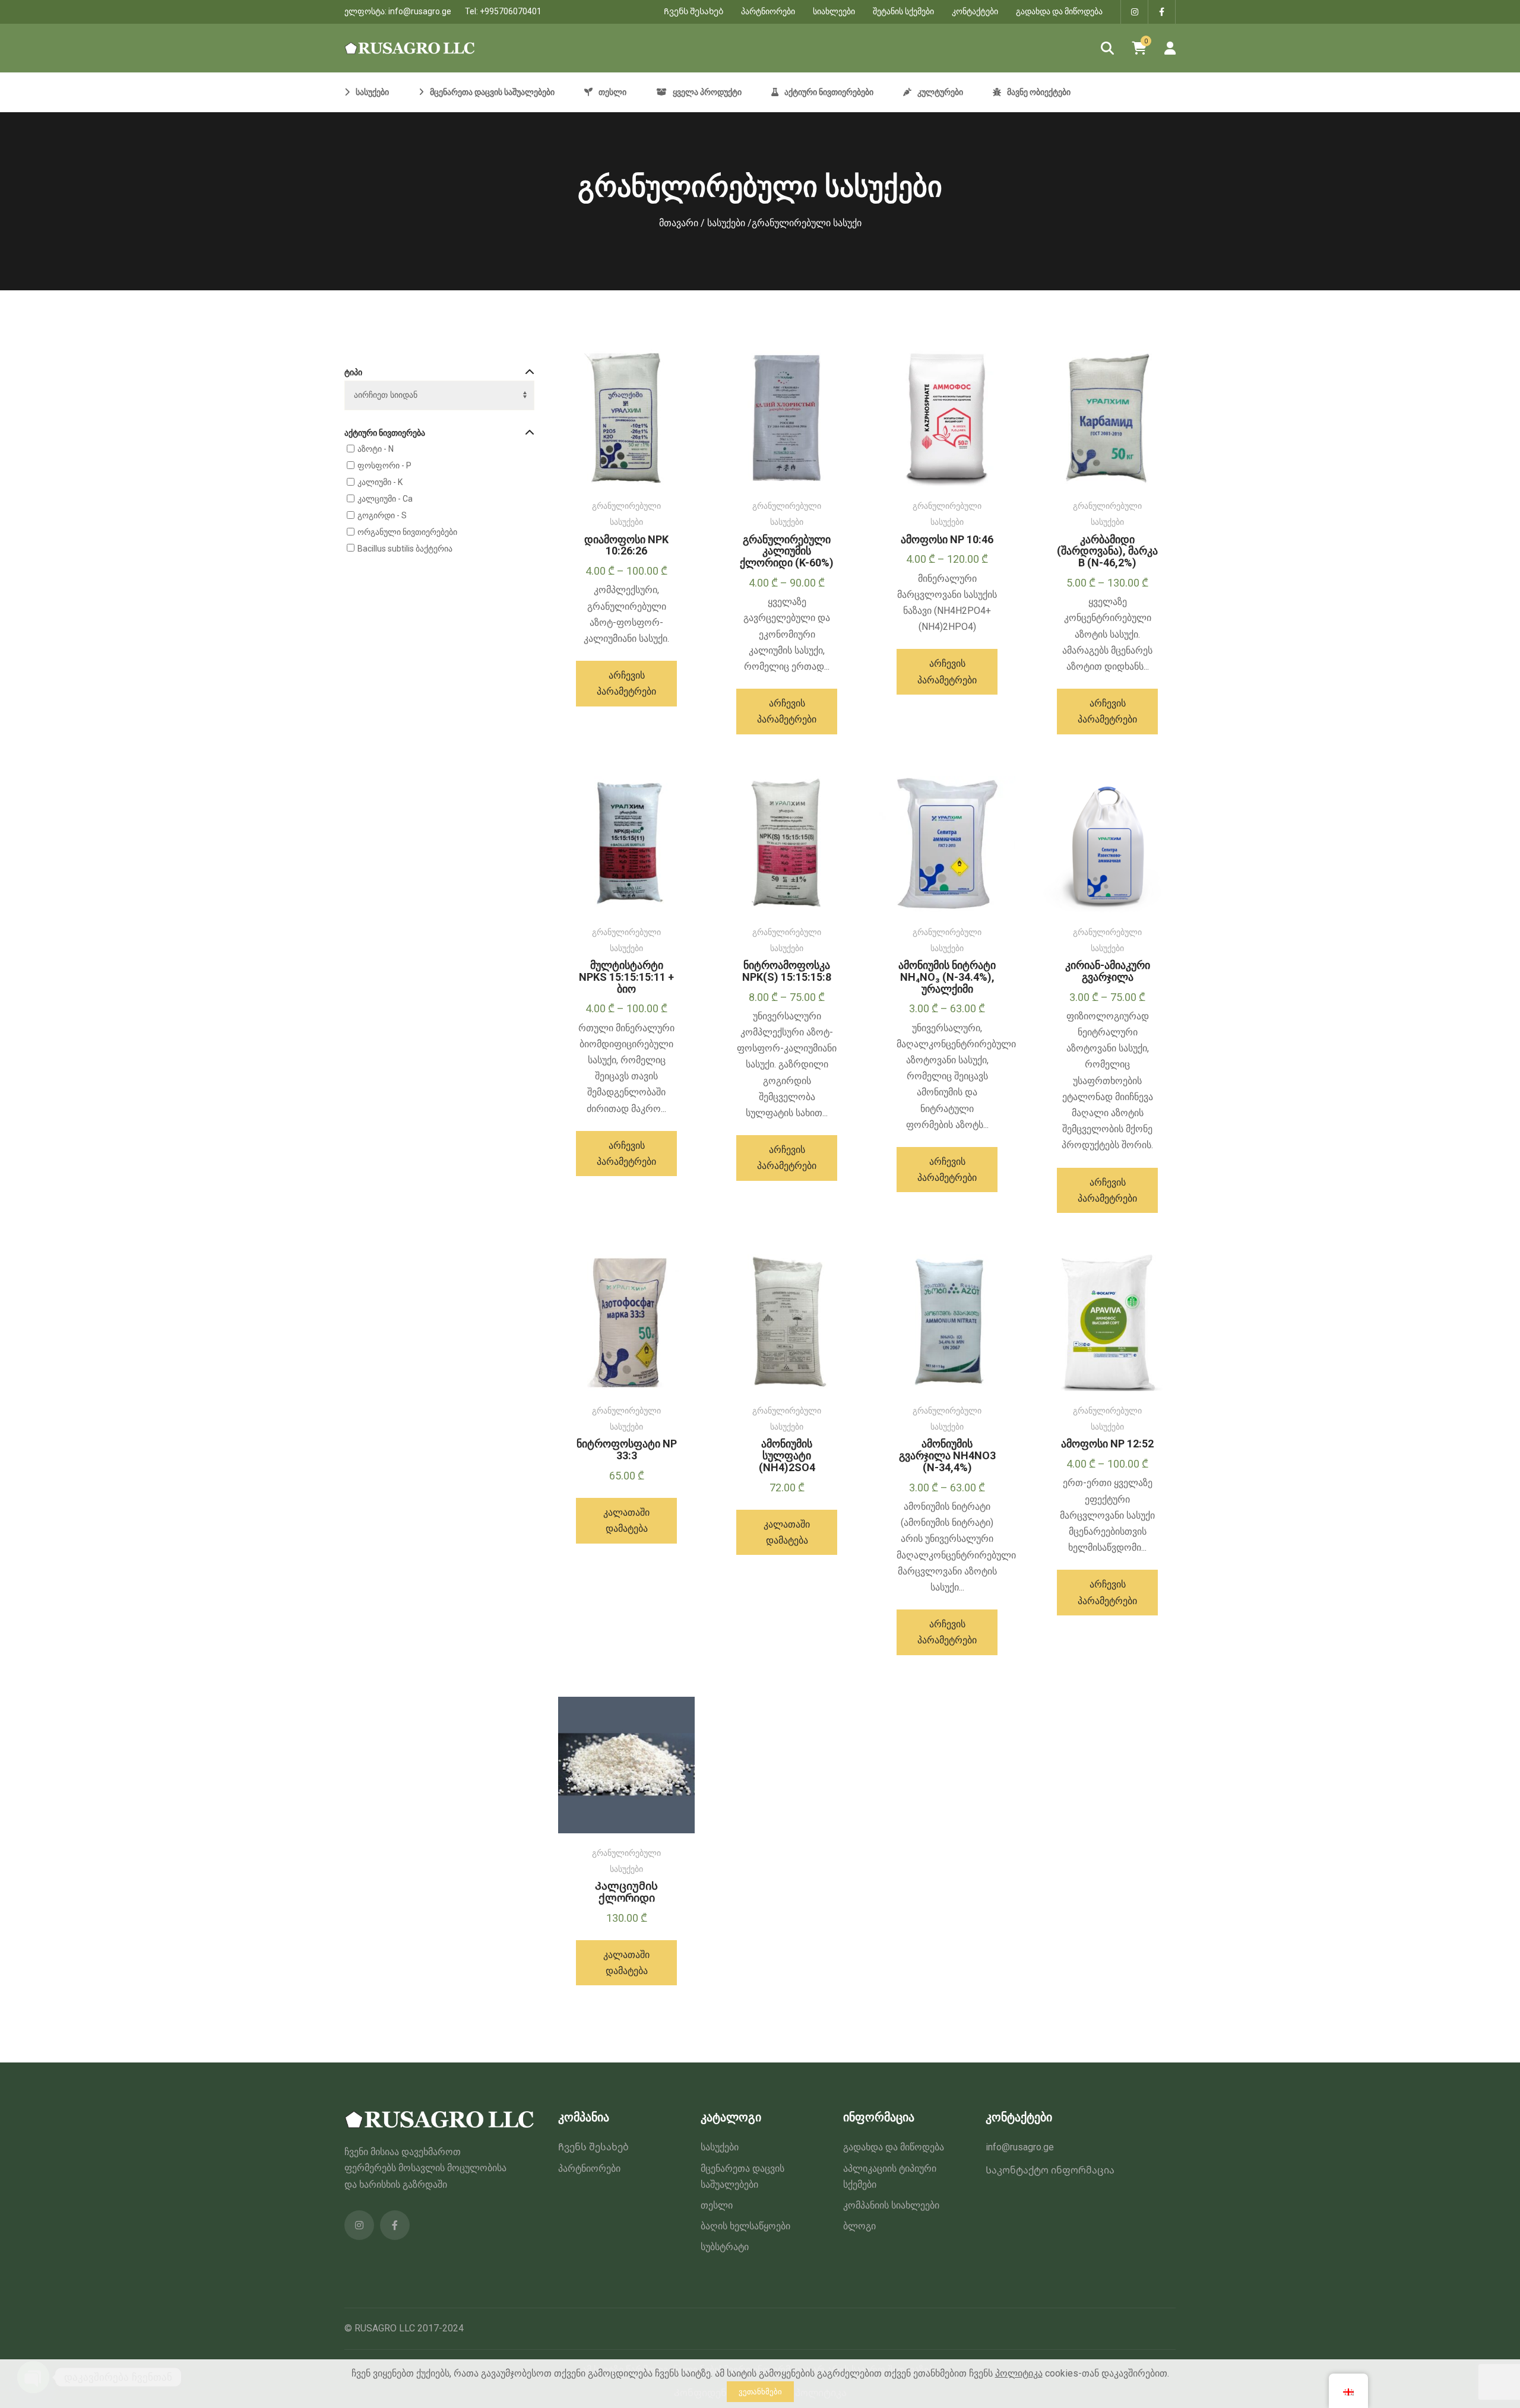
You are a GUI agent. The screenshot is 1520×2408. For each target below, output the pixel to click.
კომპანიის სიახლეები (891, 2205)
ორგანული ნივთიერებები (407, 532)
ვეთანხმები (760, 2392)
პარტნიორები (768, 11)
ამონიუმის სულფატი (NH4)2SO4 (787, 1455)
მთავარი (679, 223)
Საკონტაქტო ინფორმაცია (1050, 2170)
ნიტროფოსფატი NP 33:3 (627, 1449)
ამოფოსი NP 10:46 (947, 539)
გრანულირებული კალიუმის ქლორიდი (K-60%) (787, 551)
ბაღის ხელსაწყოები (745, 2226)
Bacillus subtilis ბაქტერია (405, 549)
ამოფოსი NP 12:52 (1107, 1444)
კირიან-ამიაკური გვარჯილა (1108, 971)
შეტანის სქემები (903, 11)
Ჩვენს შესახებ (693, 11)
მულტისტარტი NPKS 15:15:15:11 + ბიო (626, 977)
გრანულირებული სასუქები (626, 514)
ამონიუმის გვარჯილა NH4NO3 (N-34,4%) (947, 1455)
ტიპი (353, 372)
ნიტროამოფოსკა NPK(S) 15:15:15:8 (787, 971)
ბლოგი (859, 2226)
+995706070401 (511, 11)
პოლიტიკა (1019, 2373)
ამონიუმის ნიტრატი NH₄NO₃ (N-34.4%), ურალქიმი (947, 977)
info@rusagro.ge (420, 11)
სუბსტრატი (725, 2247)
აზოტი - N (376, 449)
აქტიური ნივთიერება (385, 433)
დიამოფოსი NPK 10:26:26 (626, 545)
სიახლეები (834, 11)
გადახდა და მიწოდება (1059, 11)
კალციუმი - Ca (385, 499)
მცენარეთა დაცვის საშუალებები (742, 2176)
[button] (626, 1520)
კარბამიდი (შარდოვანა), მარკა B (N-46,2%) (1107, 551)
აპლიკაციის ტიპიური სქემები (890, 2176)
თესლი (717, 2205)
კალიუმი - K (380, 482)
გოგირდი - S (382, 515)
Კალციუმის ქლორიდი (626, 1892)
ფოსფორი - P (384, 465)
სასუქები (726, 223)
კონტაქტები (975, 11)
